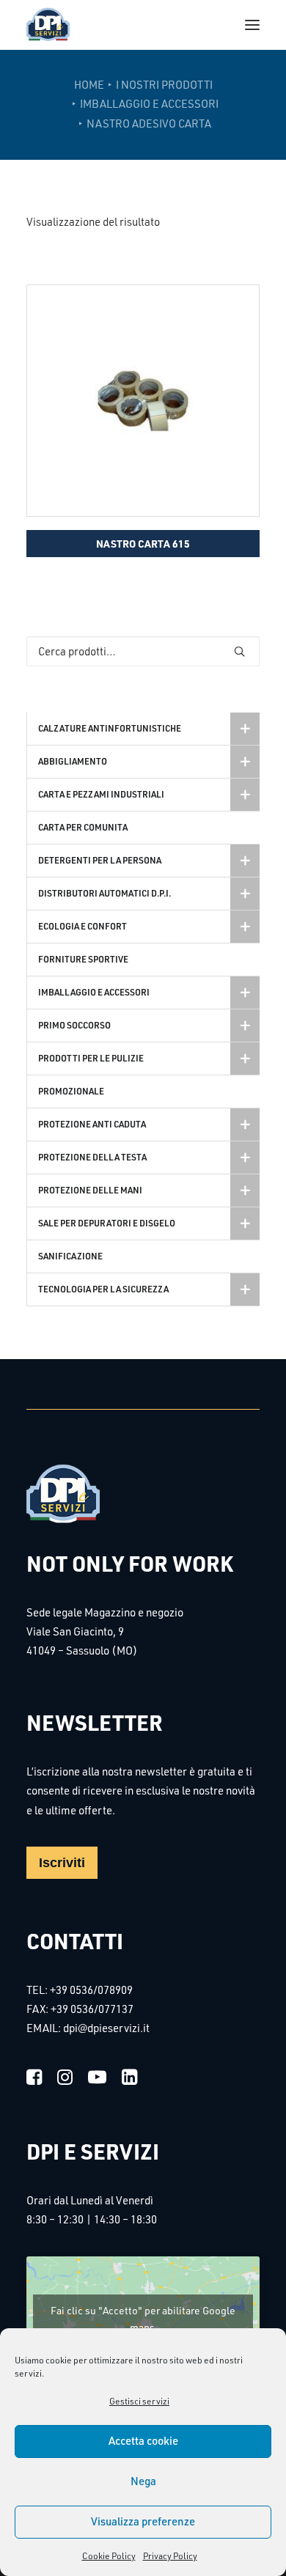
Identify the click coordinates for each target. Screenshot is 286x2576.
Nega (143, 2481)
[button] (252, 25)
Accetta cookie (143, 2441)
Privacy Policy (170, 2556)
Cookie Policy (109, 2556)
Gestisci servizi (139, 2401)
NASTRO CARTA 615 (143, 543)
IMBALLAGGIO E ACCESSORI (149, 104)
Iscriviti (62, 1863)
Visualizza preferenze (143, 2521)
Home (89, 85)
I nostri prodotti (164, 85)
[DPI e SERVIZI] (48, 25)
